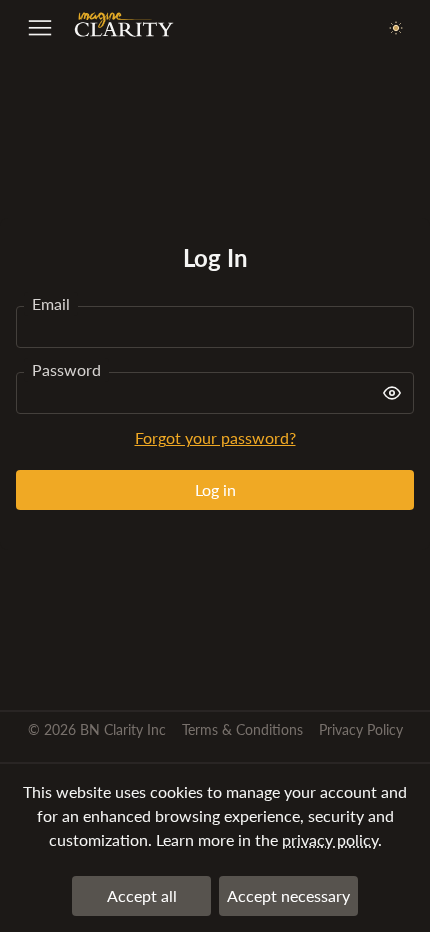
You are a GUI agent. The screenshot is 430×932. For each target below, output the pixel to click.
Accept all (142, 895)
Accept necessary (288, 895)
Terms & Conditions (242, 729)
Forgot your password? (215, 437)
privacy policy (330, 839)
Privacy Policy (361, 729)
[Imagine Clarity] (124, 29)
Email (51, 303)
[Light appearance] (396, 29)
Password (66, 369)
